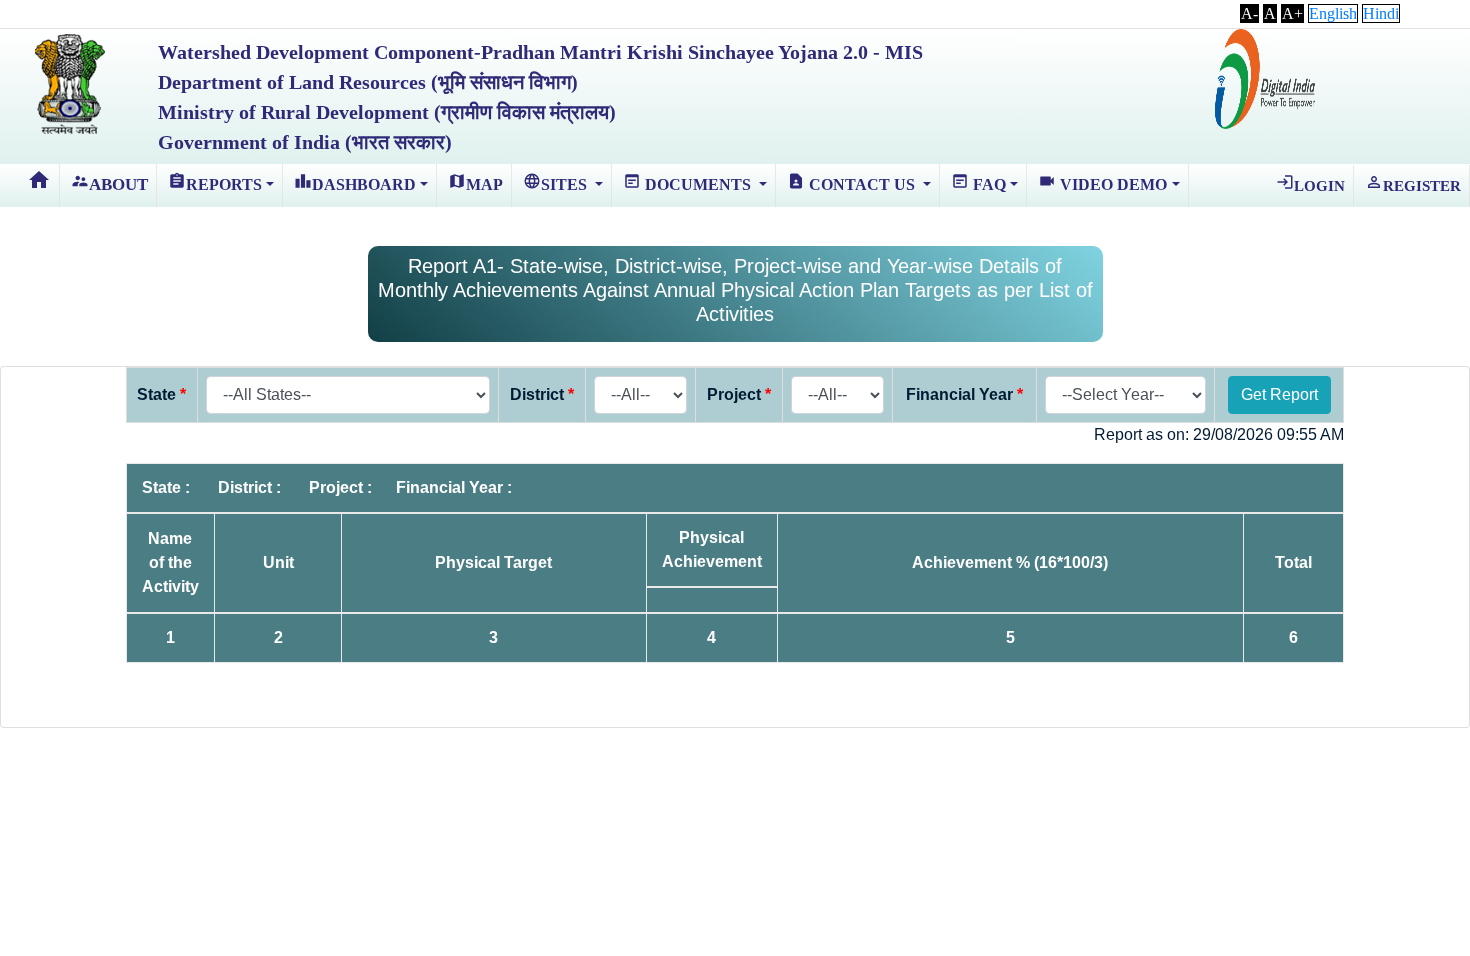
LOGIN (1310, 183)
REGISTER (1413, 183)
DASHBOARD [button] (355, 182)
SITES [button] (557, 182)
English (1333, 13)
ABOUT (109, 183)
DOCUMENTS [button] (689, 182)
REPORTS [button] (215, 182)
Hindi (1381, 13)
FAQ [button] (978, 182)
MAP (475, 182)
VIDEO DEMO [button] (1102, 182)
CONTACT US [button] (853, 182)
